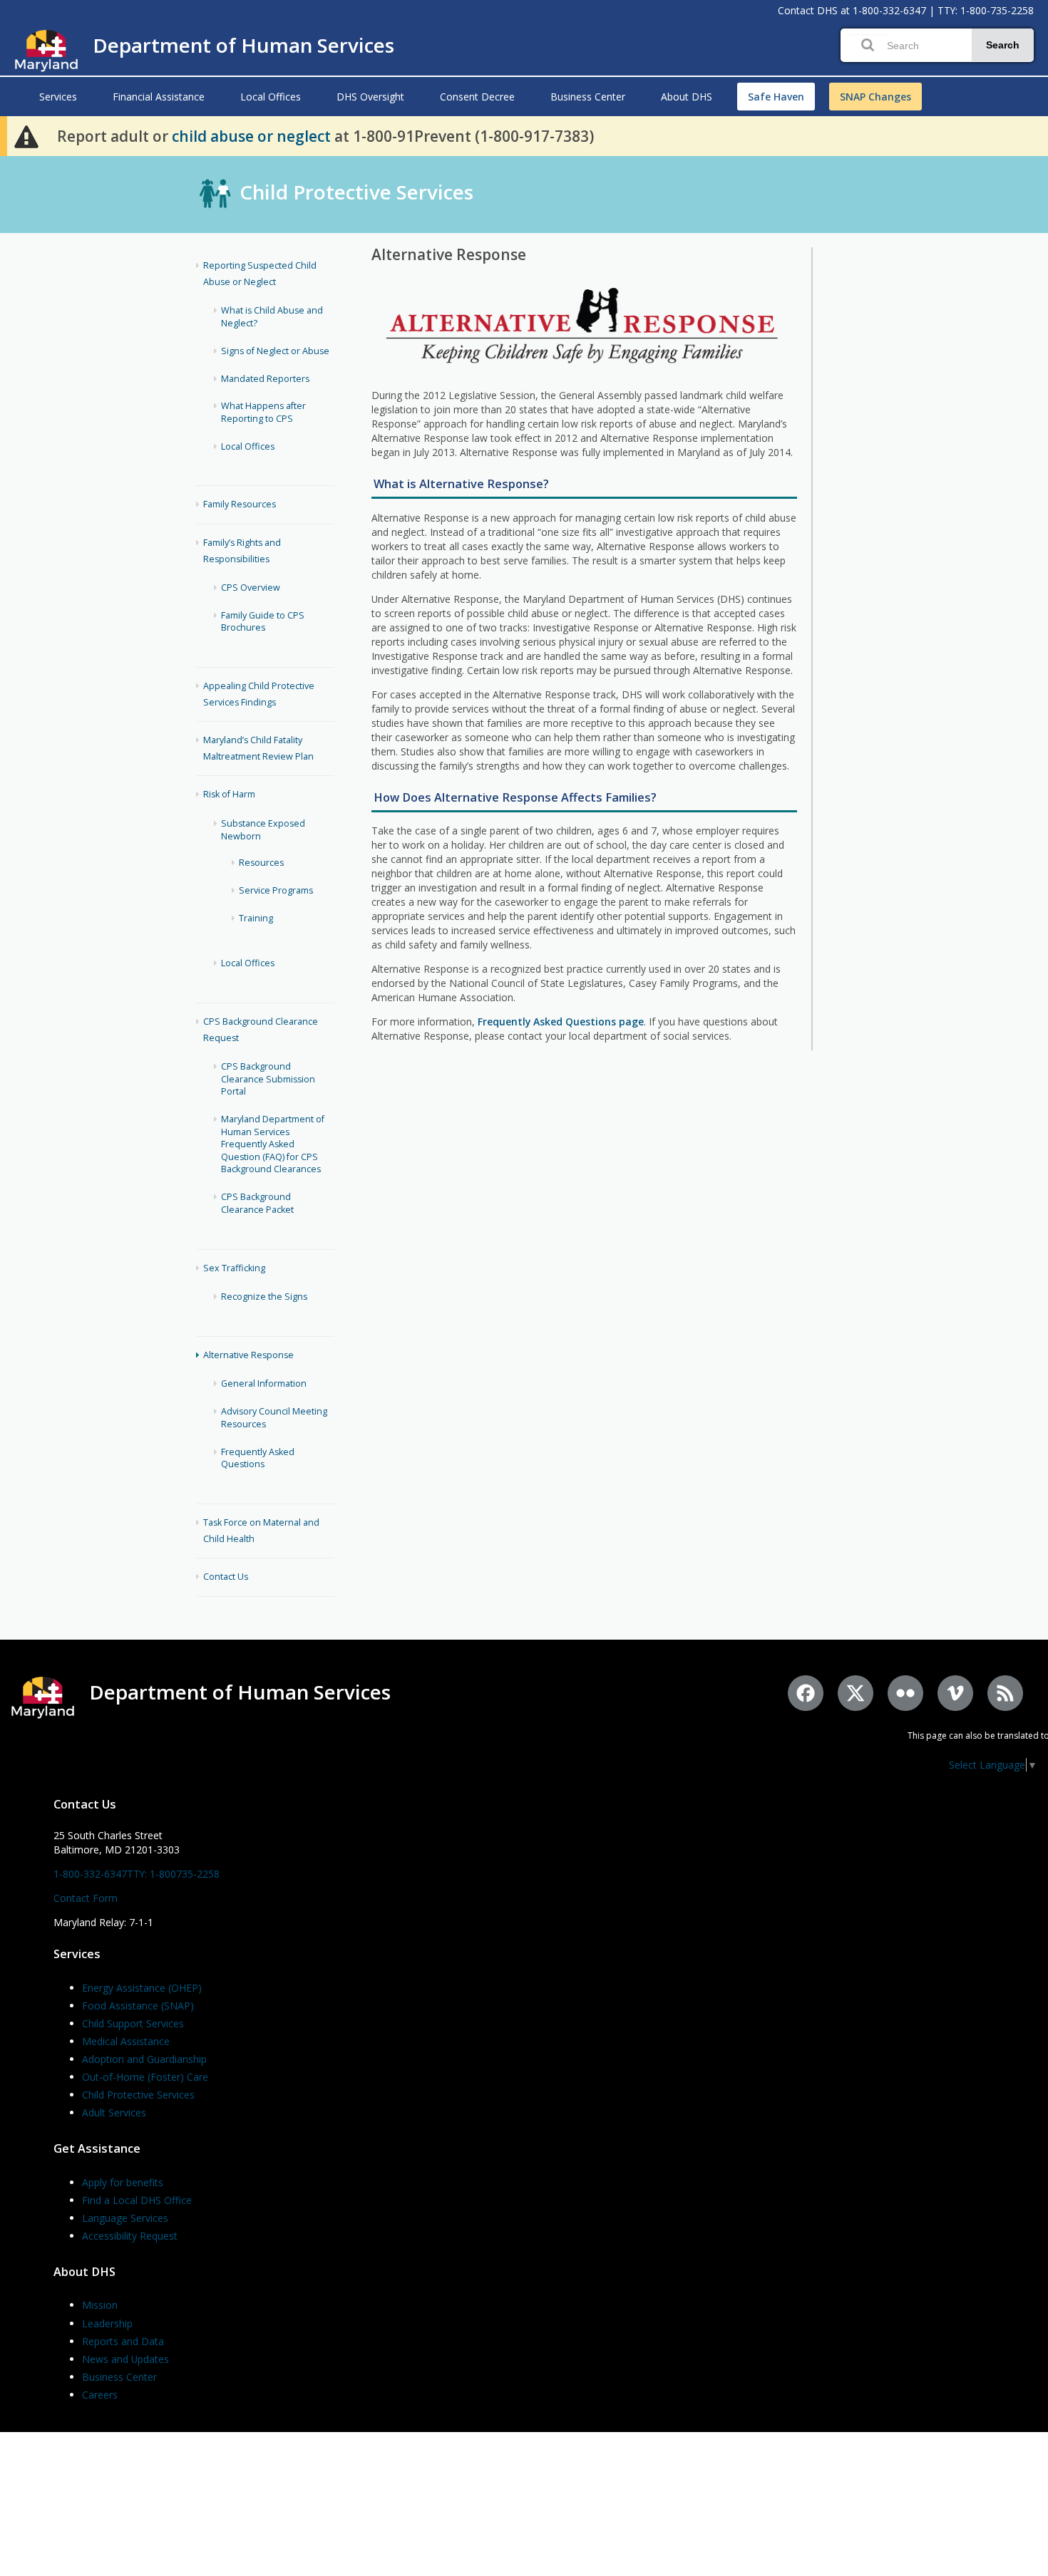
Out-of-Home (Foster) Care (145, 2077)
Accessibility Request (130, 2236)
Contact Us (226, 1577)
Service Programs (276, 890)
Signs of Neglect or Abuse (275, 351)
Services (58, 97)
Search (1003, 45)
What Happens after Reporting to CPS (263, 412)
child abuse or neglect (251, 136)
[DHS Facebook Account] (806, 1693)
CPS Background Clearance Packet (257, 1203)
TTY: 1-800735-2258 (173, 1874)
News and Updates (125, 2359)
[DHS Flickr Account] (905, 1693)
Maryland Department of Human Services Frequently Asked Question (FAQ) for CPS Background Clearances (273, 1144)
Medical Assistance (126, 2041)
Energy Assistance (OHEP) (142, 1988)
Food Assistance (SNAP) (138, 2006)
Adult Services (114, 2112)
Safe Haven (776, 97)
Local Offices (271, 97)
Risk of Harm (229, 794)
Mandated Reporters (265, 379)
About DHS (687, 97)
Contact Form (86, 1898)
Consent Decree (477, 97)
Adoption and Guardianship (144, 2059)
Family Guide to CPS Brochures (263, 622)
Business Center (588, 97)
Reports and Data (123, 2341)
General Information (264, 1383)
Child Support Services (133, 2023)
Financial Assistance (159, 97)
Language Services (125, 2218)
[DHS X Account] (856, 1693)
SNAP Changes (875, 97)
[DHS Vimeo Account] (955, 1693)
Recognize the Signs (264, 1297)
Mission (100, 2305)
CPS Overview (251, 588)
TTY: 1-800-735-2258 (986, 10)
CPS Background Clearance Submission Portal (268, 1079)
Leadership (107, 2323)
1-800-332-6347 (889, 10)
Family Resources (240, 504)
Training (256, 918)
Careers (100, 2395)
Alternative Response (248, 1355)
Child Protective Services (356, 192)
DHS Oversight (370, 97)
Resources (261, 863)
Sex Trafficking (234, 1268)
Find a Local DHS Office (137, 2200)
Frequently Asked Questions (258, 1458)
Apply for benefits (123, 2182)
